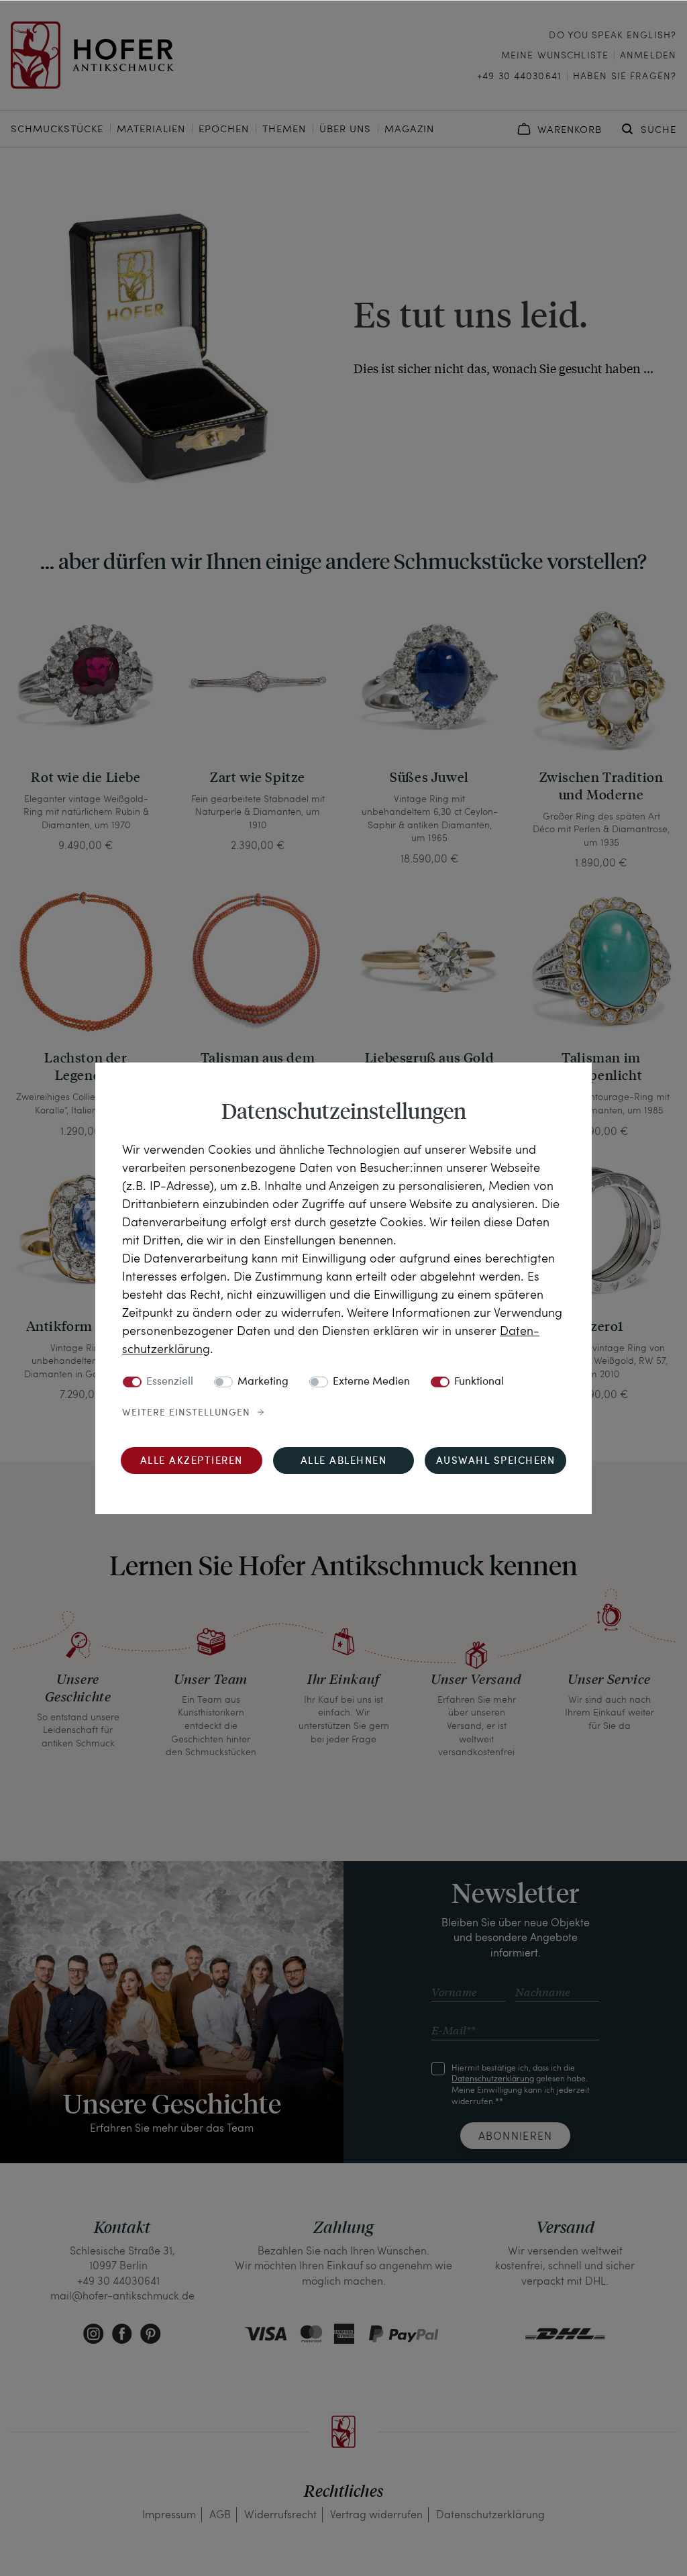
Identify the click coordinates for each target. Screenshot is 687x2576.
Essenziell (170, 1382)
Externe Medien (371, 1382)
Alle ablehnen (344, 1462)
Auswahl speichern (496, 1462)
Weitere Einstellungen (186, 1413)
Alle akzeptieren (192, 1462)
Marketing (263, 1382)
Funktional (479, 1382)
